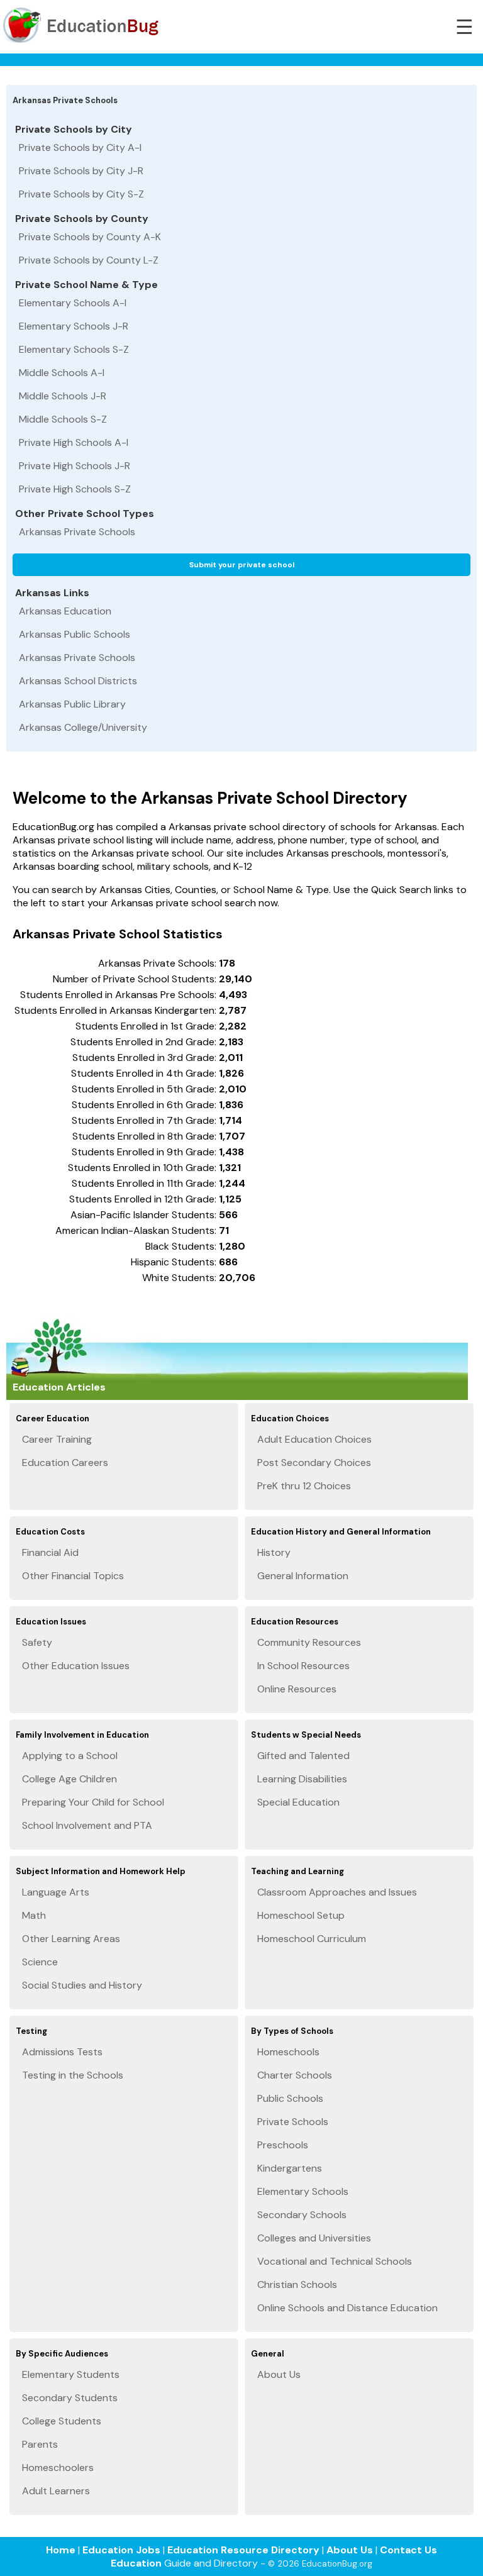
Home (61, 2550)
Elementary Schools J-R (74, 326)
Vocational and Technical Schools (335, 2261)
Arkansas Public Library (72, 704)
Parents (40, 2444)
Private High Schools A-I (74, 442)
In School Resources (303, 1666)
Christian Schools (297, 2285)
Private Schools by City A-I (80, 147)
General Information (303, 1576)
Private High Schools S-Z (75, 489)
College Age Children (69, 1779)
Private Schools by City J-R (81, 171)
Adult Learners (56, 2491)
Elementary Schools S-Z (74, 349)
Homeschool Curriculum (312, 1939)
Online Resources (297, 1689)
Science (40, 1962)
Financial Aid (50, 1552)
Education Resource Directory (243, 2550)
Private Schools (293, 2122)
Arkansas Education (65, 611)
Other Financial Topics (73, 1576)
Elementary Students (71, 2374)
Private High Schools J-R (75, 466)
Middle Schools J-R (63, 396)
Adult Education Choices (314, 1439)
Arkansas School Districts (78, 681)
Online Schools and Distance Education (347, 2308)
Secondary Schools (302, 2215)
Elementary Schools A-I (73, 303)
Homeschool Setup (301, 1915)
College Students (62, 2421)
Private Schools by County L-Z (89, 260)
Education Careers (65, 1463)
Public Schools (290, 2098)
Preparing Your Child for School (93, 1802)
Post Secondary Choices (314, 1463)
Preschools (283, 2145)
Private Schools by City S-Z (81, 194)
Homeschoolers (58, 2468)
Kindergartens (290, 2168)
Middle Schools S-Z (63, 419)
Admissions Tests (62, 2052)
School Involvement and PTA (87, 1825)
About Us (279, 2374)
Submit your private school (242, 565)
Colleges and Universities (314, 2238)
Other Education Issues (76, 1666)
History (274, 1552)
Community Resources (309, 1642)
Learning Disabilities (302, 1779)
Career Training (57, 1439)
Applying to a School (70, 1756)
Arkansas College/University (83, 727)
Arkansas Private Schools (77, 532)
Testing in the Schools (73, 2075)
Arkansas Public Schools (75, 634)
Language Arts (56, 1892)
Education (136, 2563)
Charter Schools (295, 2075)
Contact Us (408, 2550)
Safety (37, 1642)
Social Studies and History (82, 1985)
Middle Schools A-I (62, 373)
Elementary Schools (303, 2191)
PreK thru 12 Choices (304, 1486)
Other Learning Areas (71, 1939)
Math (34, 1915)
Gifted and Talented (303, 1756)
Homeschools (288, 2052)
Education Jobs (121, 2550)
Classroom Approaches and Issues (337, 1892)
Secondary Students (70, 2398)
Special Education (298, 1802)
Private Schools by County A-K (90, 237)
